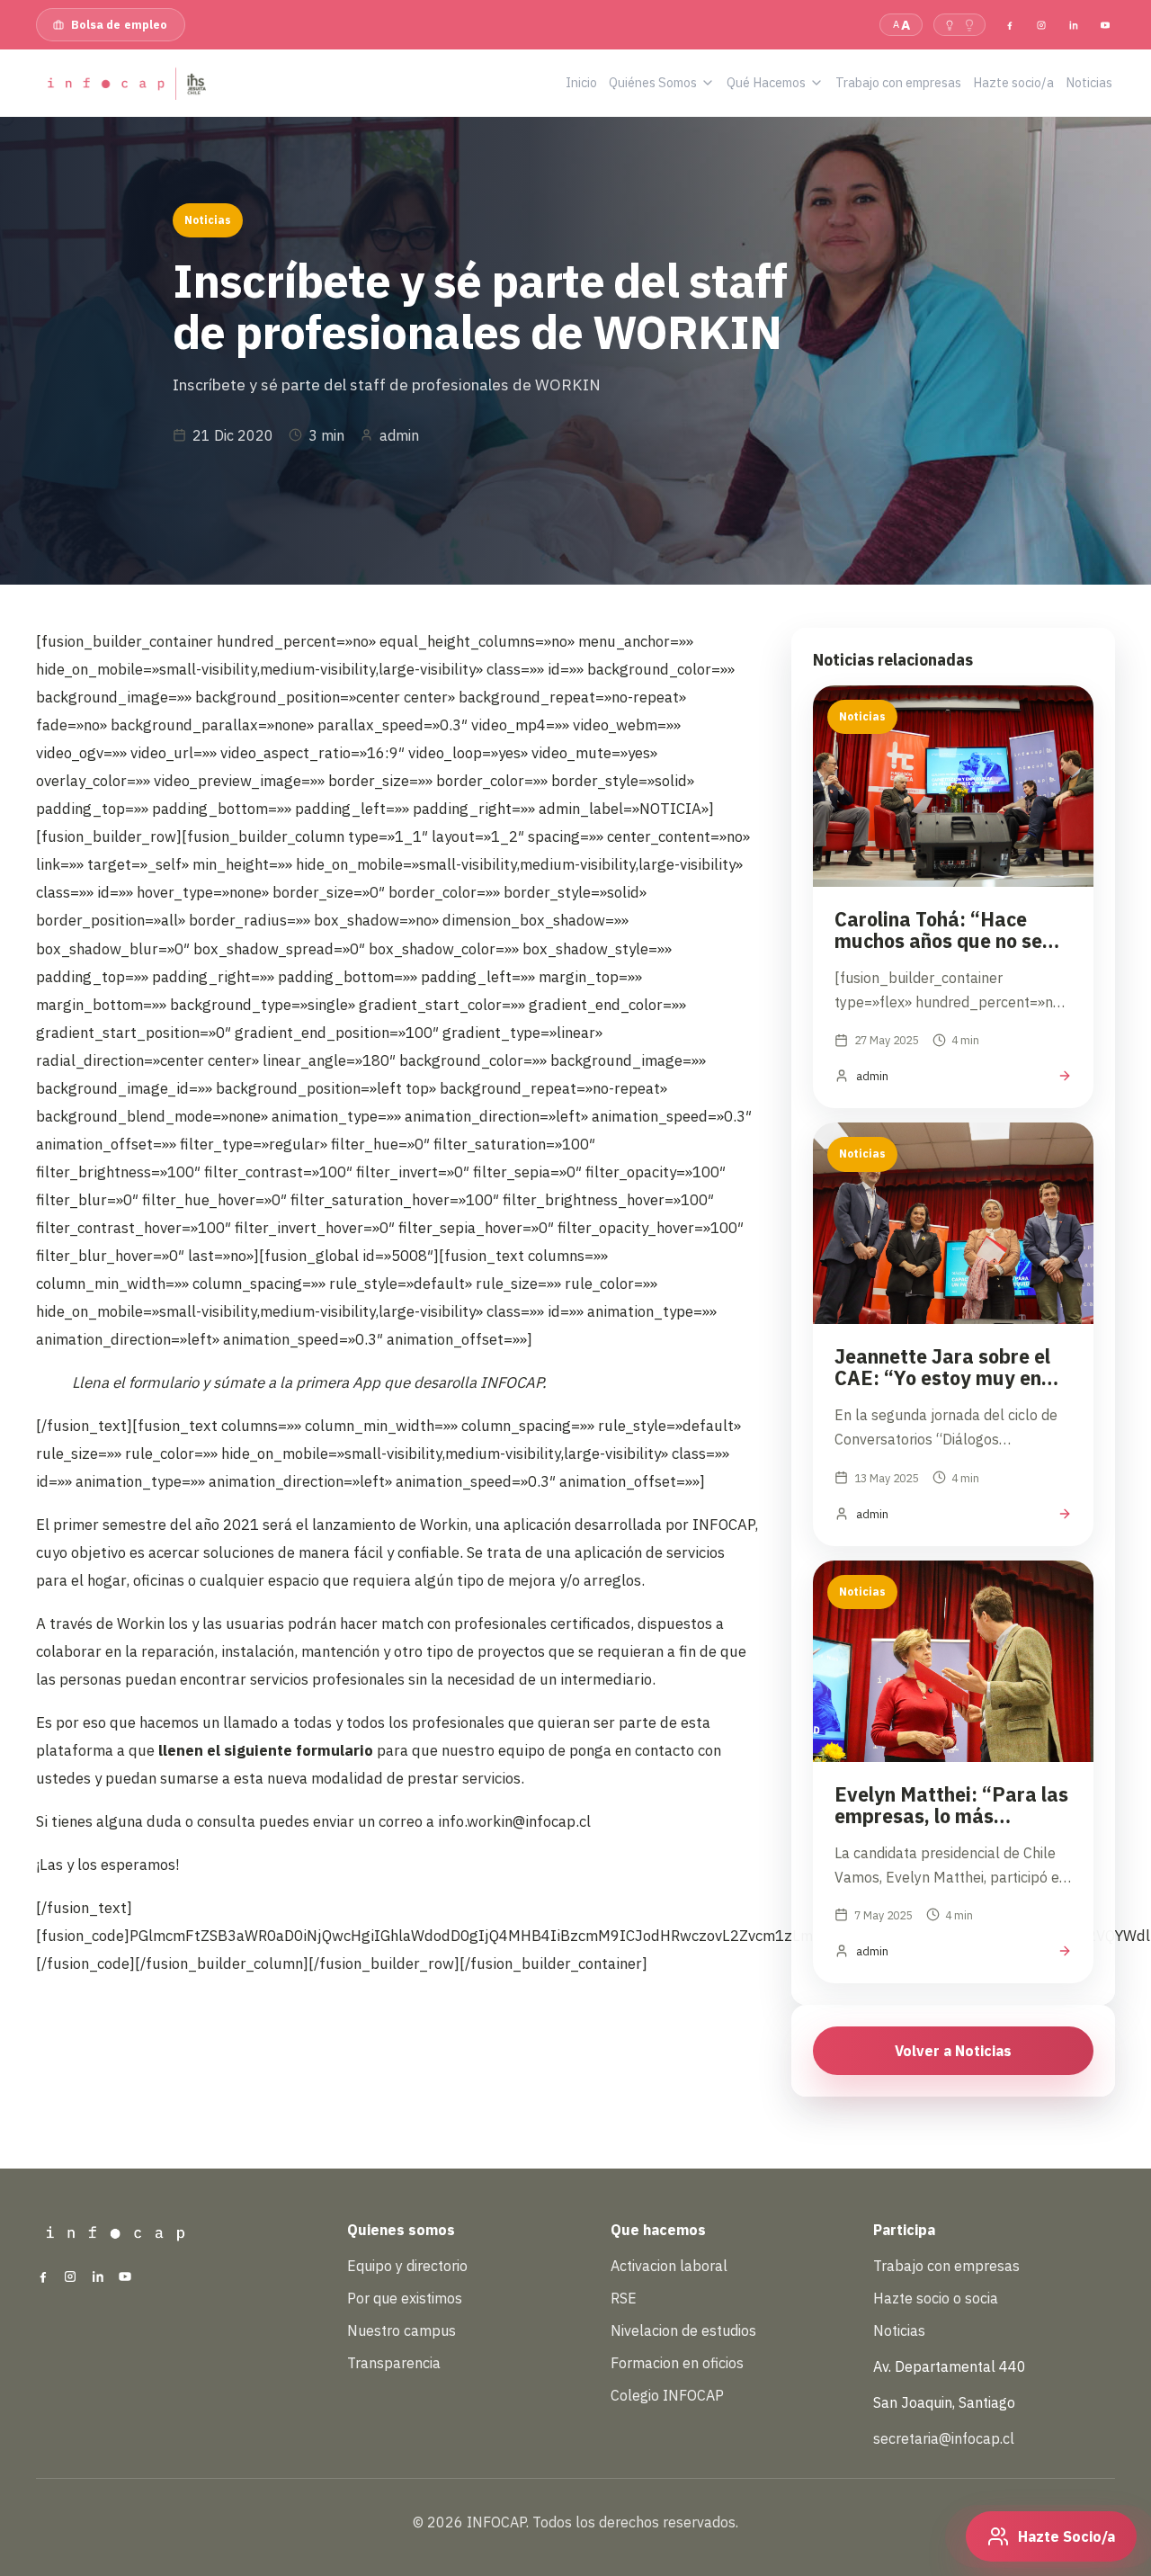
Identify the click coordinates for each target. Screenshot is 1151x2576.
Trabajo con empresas (946, 2266)
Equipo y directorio (407, 2266)
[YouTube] (1105, 24)
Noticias (899, 2330)
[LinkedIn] (1073, 24)
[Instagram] (1041, 24)
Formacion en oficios (677, 2363)
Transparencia (394, 2363)
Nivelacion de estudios (683, 2330)
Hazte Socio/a (1066, 2536)
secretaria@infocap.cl (944, 2438)
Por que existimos (405, 2298)
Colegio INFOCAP (667, 2395)
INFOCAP (723, 1525)
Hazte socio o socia (936, 2298)
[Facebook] (1010, 24)
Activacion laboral (669, 2266)
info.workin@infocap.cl (514, 1821)
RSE (624, 2298)
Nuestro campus (402, 2330)
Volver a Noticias (953, 2051)
